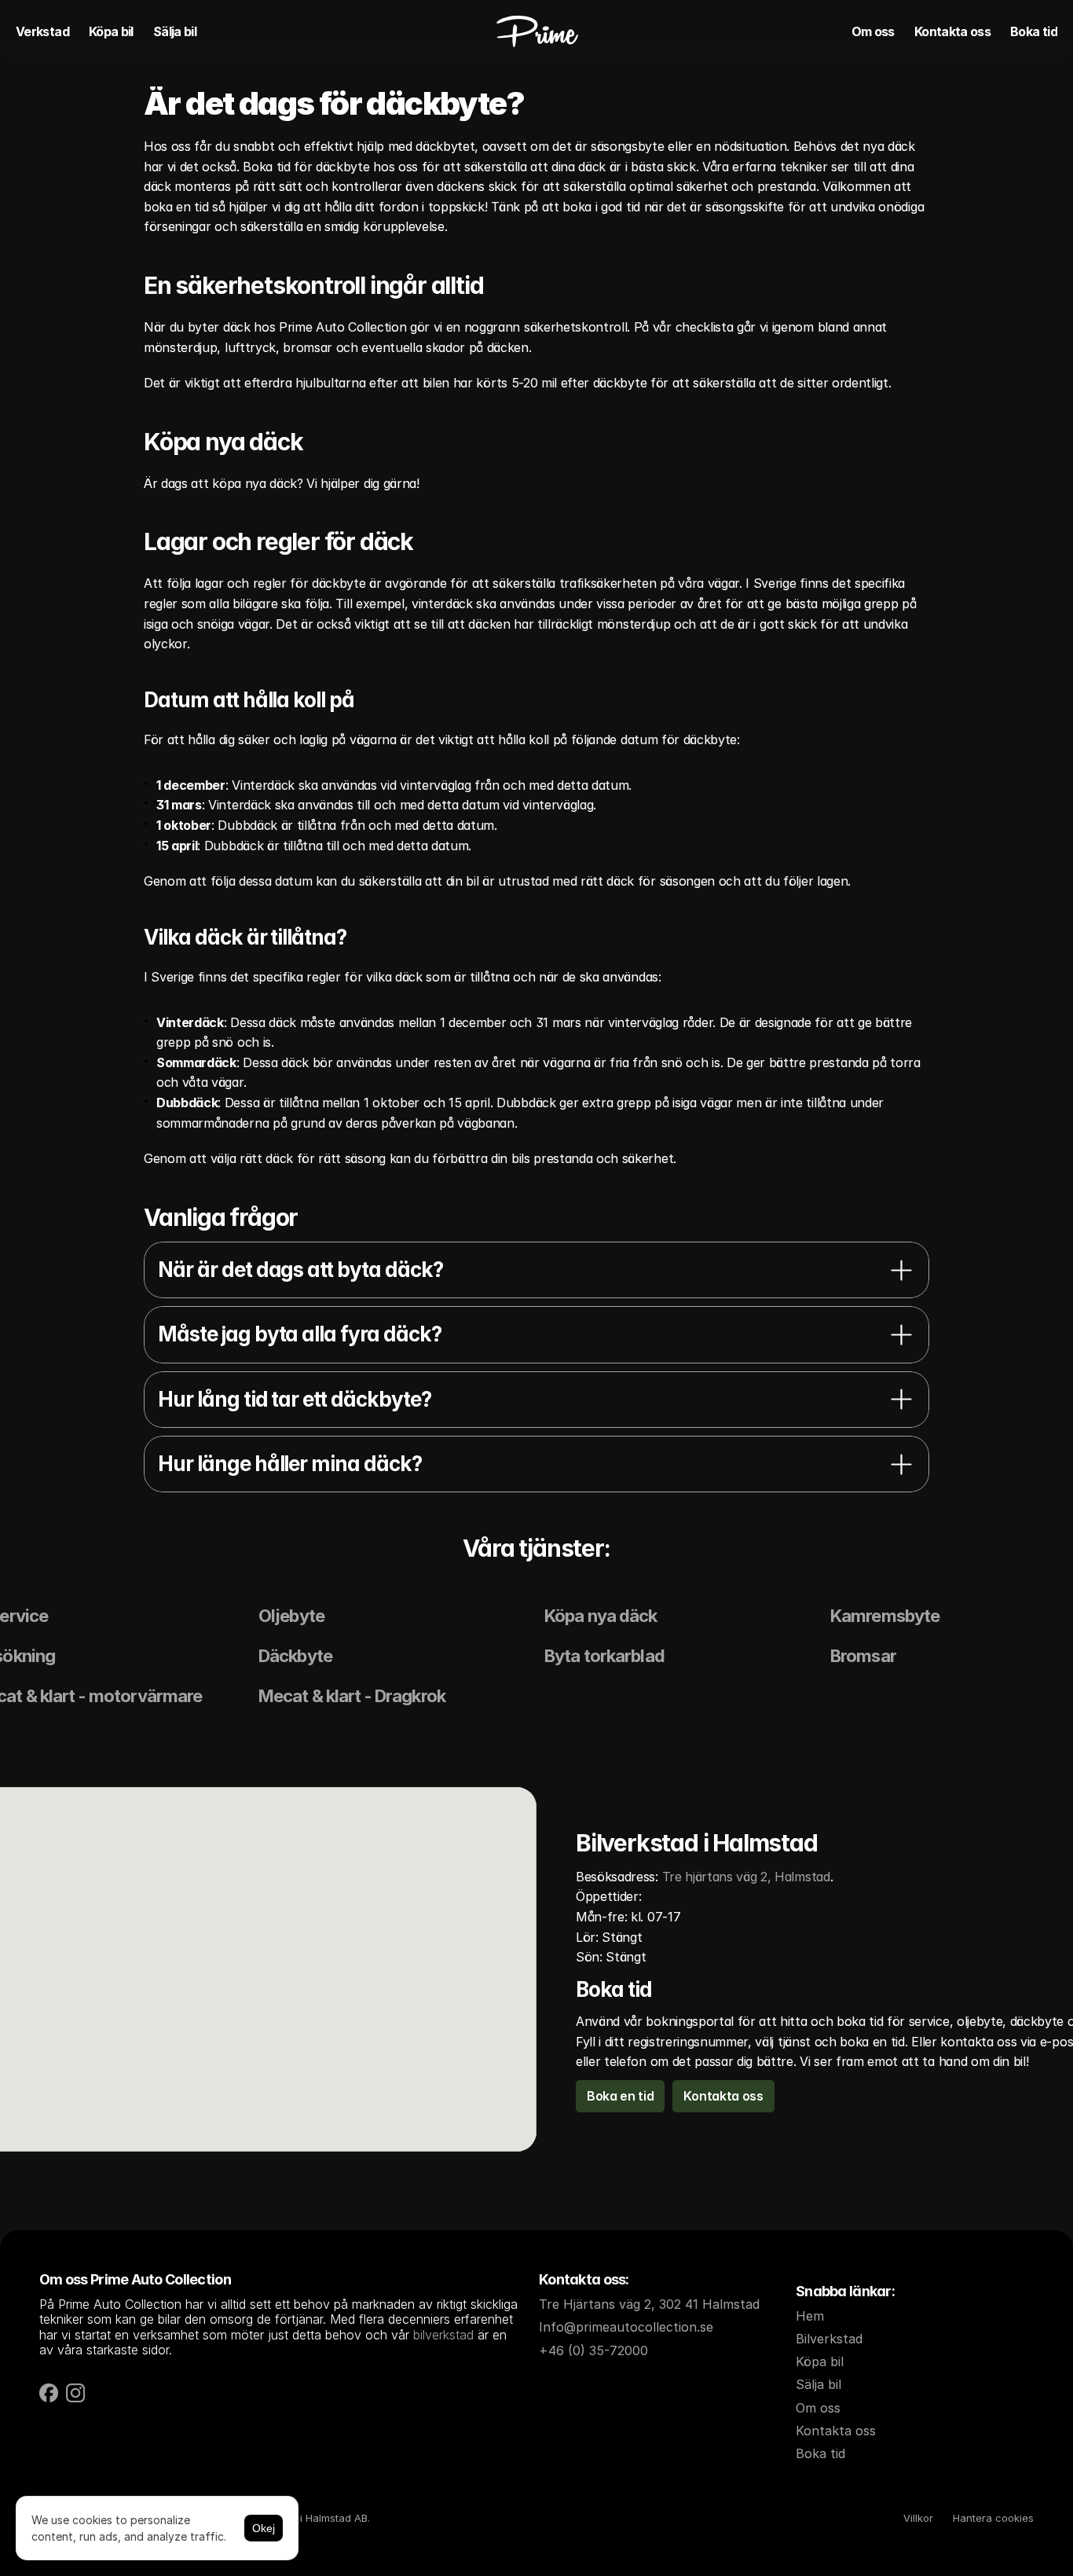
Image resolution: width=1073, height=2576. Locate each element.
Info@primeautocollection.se (626, 2327)
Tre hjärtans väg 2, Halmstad (746, 1877)
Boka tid (1034, 31)
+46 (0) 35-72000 (593, 2350)
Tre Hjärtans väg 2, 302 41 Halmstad (649, 2304)
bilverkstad (443, 2335)
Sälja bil (175, 31)
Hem (810, 2316)
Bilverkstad (829, 2339)
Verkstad (42, 31)
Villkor (918, 2518)
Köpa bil (111, 31)
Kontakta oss (952, 31)
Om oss (873, 31)
